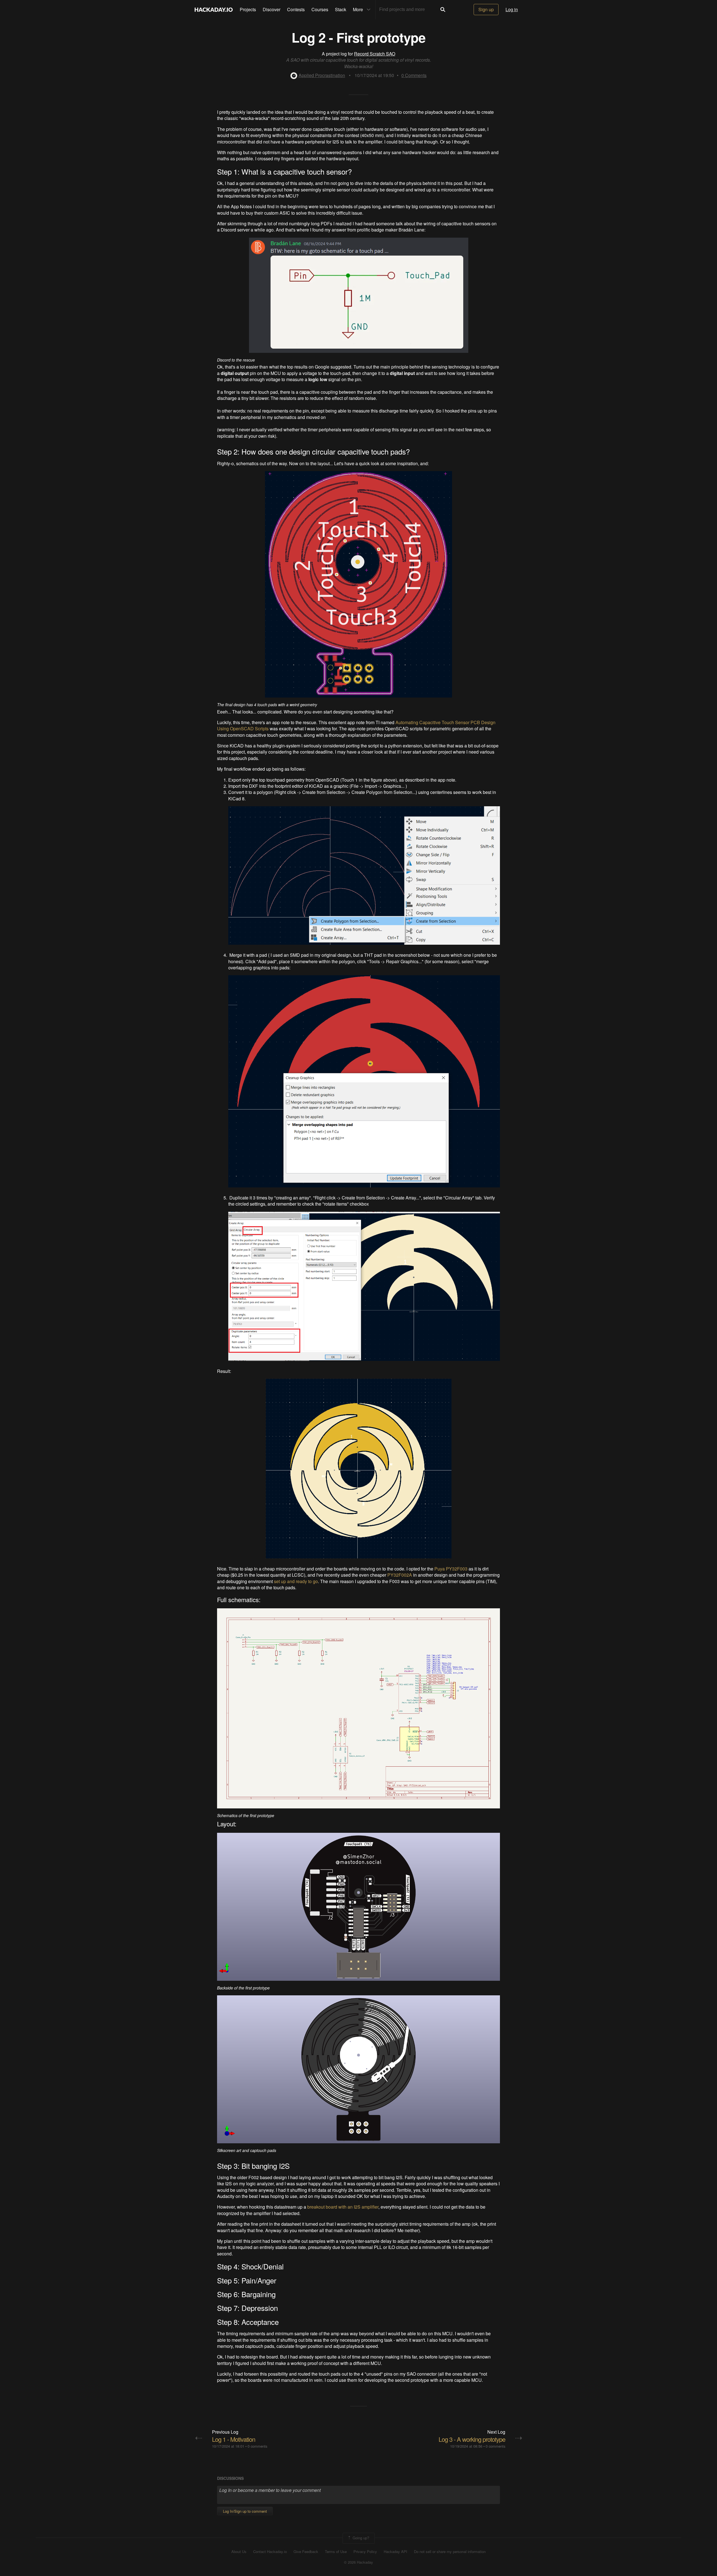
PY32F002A (400, 1575)
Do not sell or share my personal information (450, 2552)
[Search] (443, 10)
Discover (272, 9)
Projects (248, 9)
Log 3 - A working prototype (472, 2439)
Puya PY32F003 (451, 1569)
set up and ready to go (296, 1581)
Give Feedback (306, 2552)
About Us (239, 2552)
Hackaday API (395, 2552)
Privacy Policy (365, 2552)
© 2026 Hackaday (358, 2562)
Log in (512, 9)
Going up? (360, 2538)
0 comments (257, 2446)
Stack (341, 9)
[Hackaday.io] (214, 10)
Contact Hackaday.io (270, 2552)
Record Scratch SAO (375, 54)
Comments (414, 75)
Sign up (486, 9)
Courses (320, 9)
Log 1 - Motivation (234, 2439)
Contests (296, 9)
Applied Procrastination (322, 75)
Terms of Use (336, 2552)
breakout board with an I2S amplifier (343, 2207)
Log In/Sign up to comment (245, 2511)
